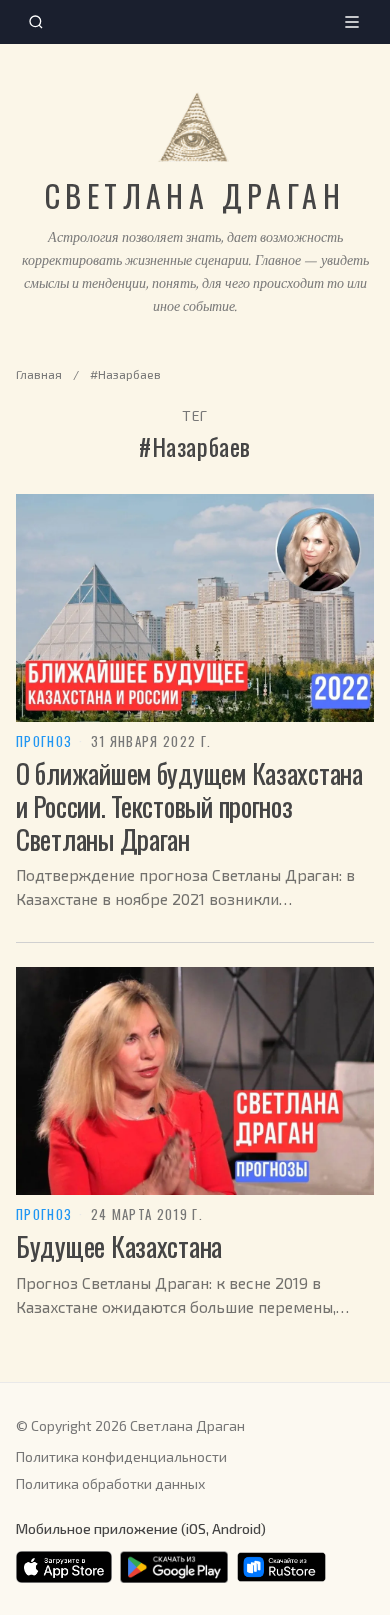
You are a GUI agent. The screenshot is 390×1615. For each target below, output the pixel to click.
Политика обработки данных (110, 1483)
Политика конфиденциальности (121, 1456)
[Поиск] (36, 22)
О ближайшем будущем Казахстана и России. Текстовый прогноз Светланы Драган (189, 805)
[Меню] (352, 22)
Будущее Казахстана (119, 1246)
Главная (39, 374)
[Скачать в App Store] (64, 1567)
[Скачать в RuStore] (281, 1567)
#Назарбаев (125, 374)
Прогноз (44, 742)
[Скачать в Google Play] (174, 1567)
